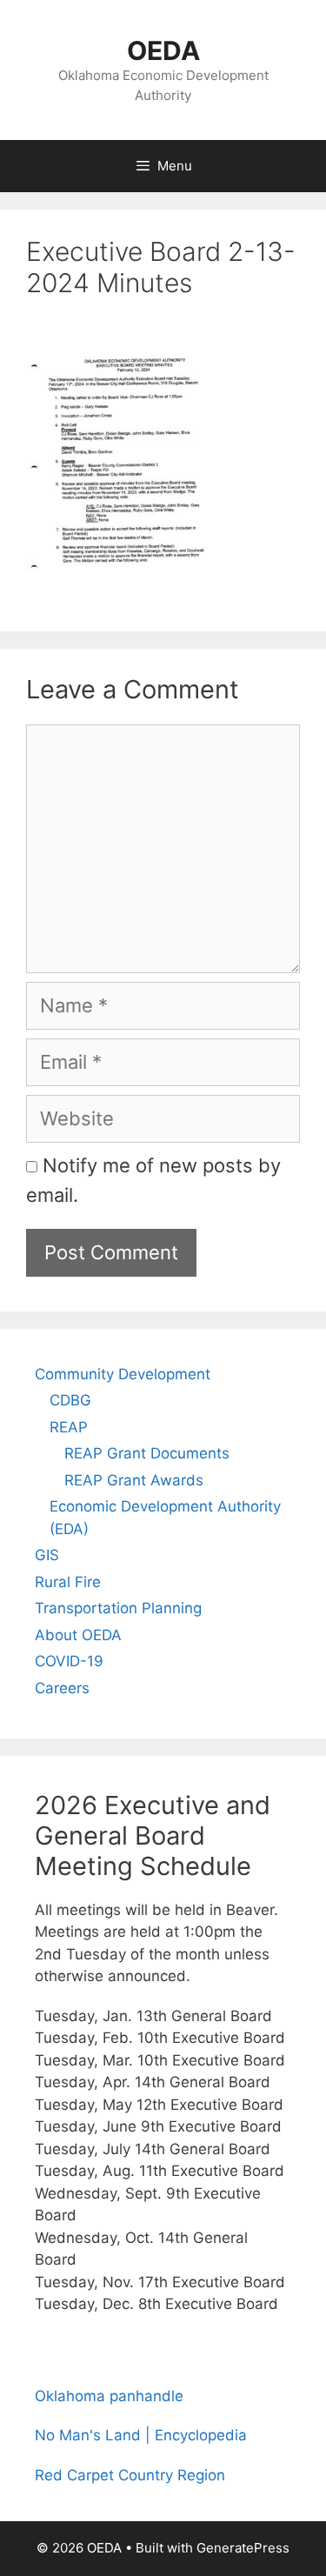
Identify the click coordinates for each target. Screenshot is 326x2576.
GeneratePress (243, 2548)
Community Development (123, 1374)
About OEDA (78, 1635)
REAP (69, 1427)
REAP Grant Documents (147, 1453)
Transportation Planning (118, 1608)
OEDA (163, 50)
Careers (62, 1688)
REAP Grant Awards (134, 1480)
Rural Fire (68, 1582)
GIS (47, 1555)
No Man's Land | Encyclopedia (141, 2435)
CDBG (70, 1400)
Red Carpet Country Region (130, 2475)
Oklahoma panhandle (109, 2396)
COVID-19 (69, 1661)
